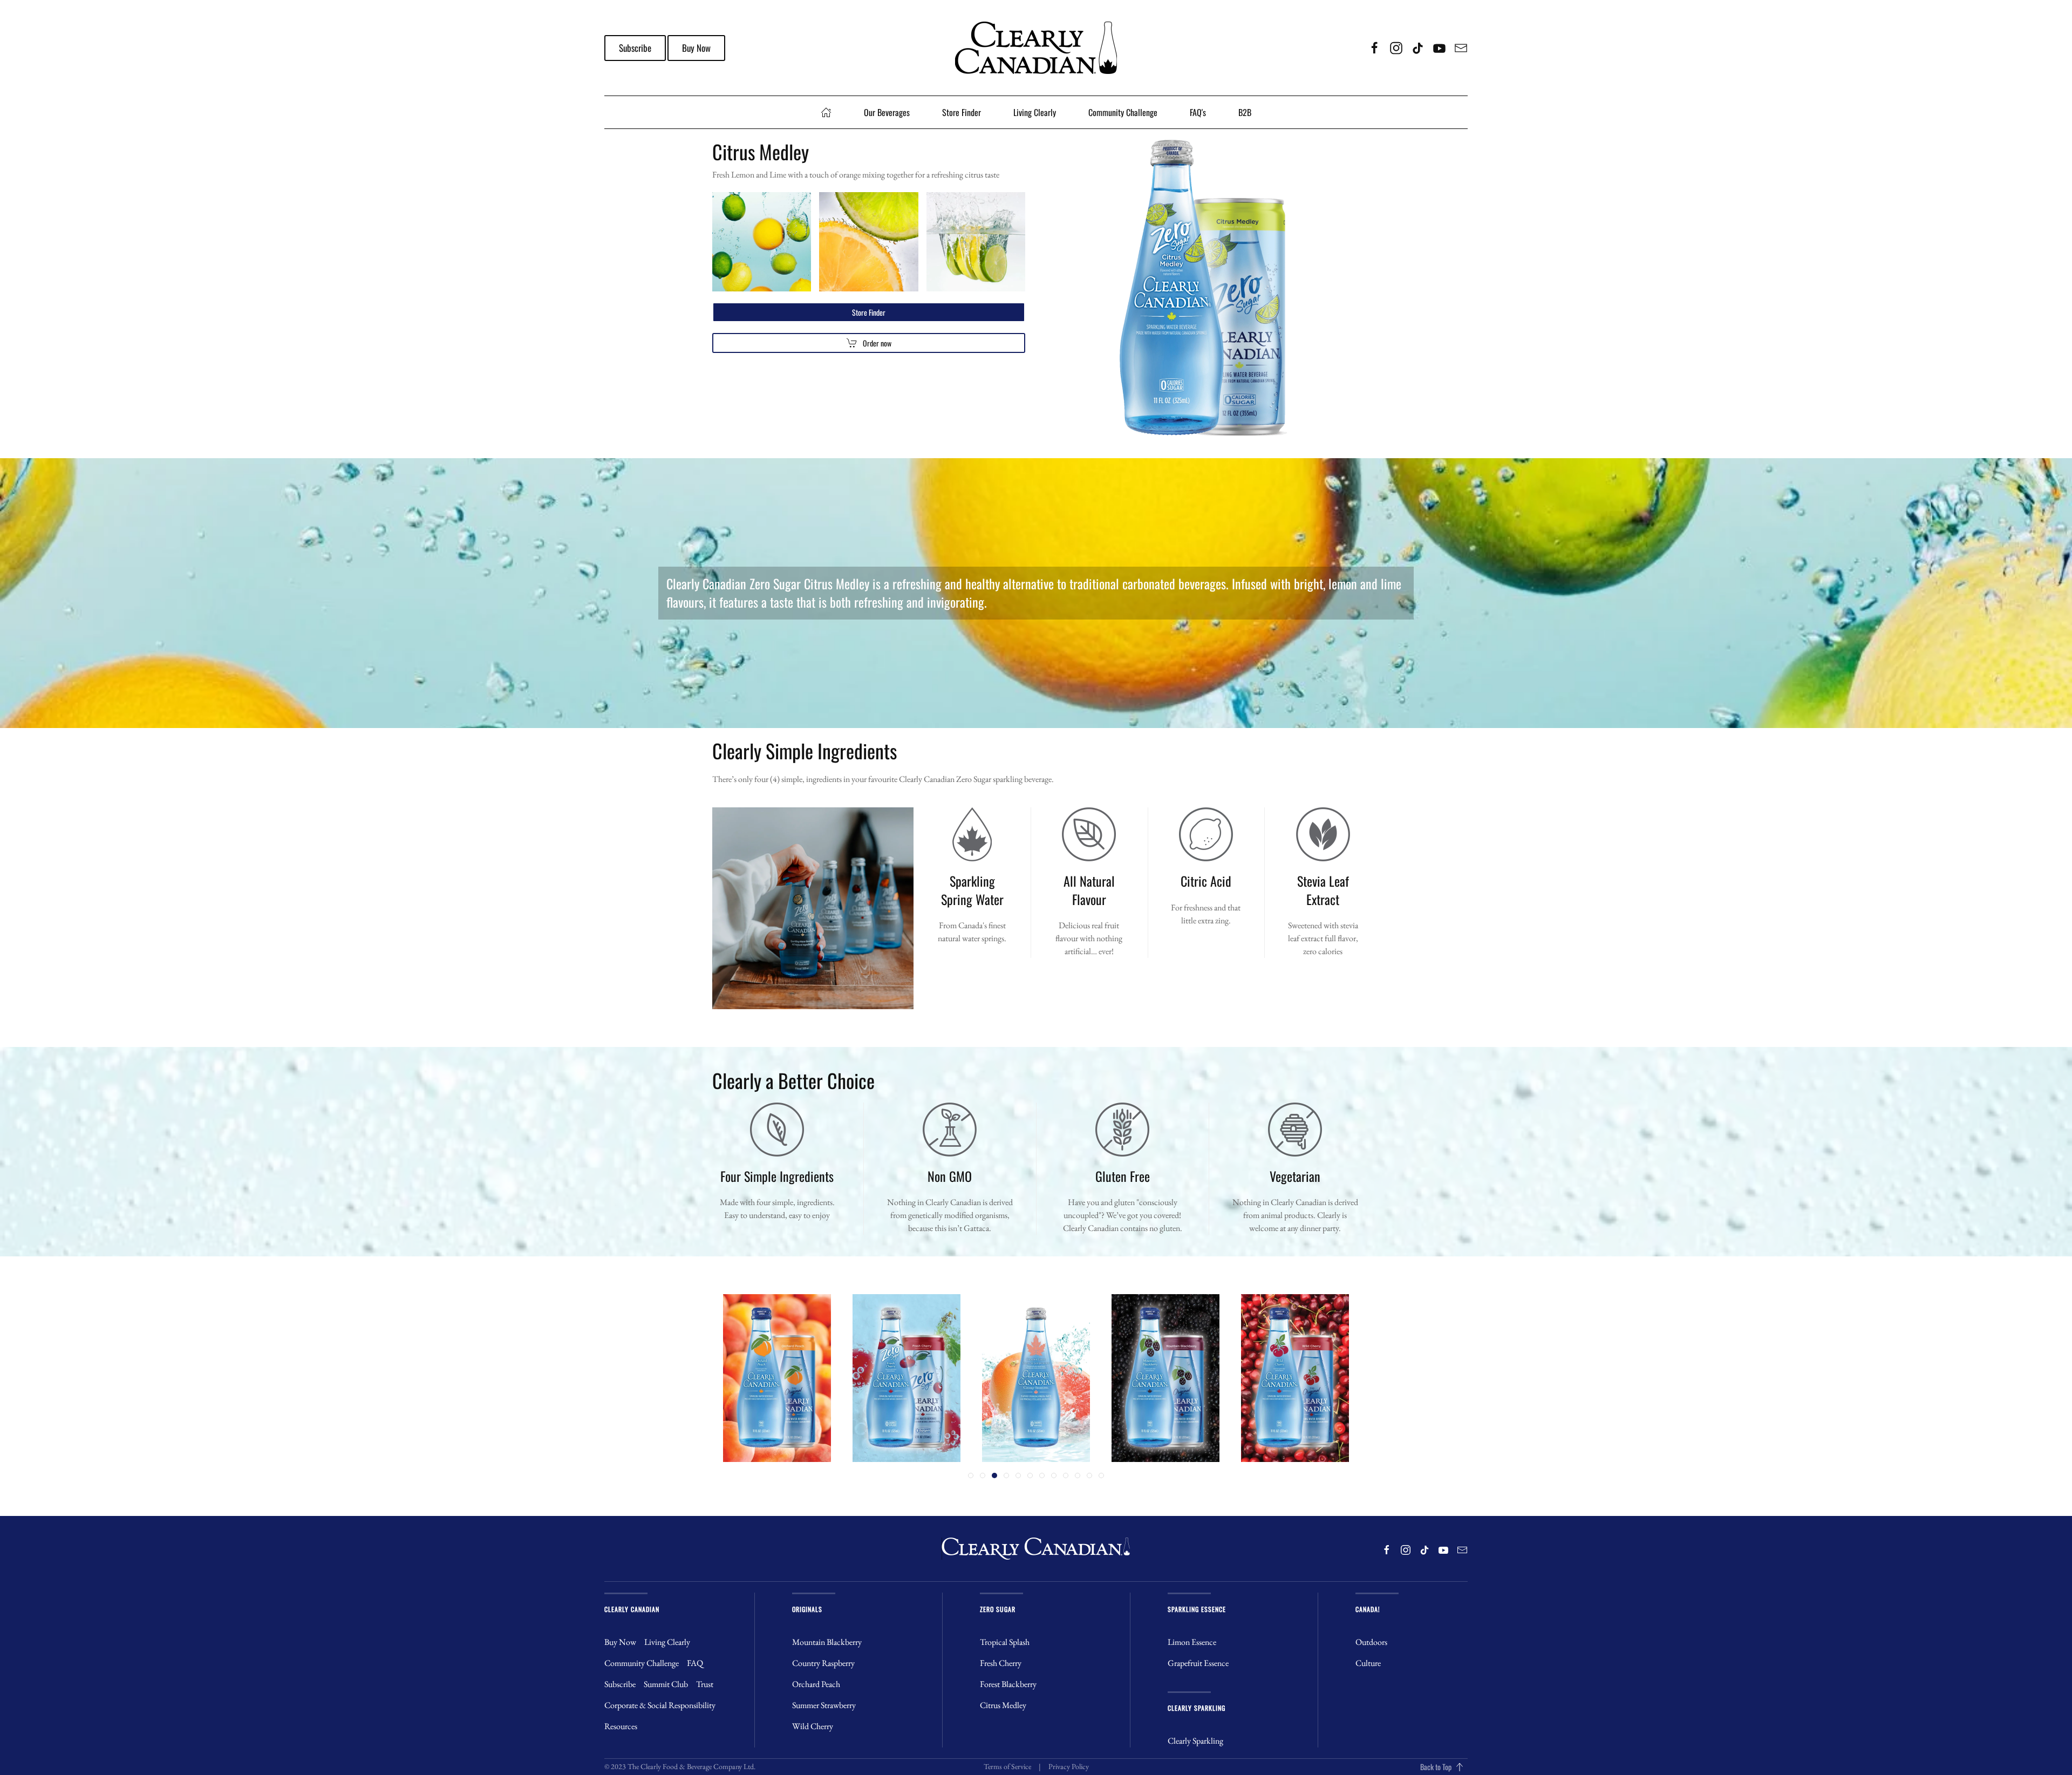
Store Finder (962, 112)
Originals (807, 1609)
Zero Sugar (998, 1609)
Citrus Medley (1003, 1705)
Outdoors (1371, 1642)
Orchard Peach (816, 1684)
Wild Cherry (813, 1726)
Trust (705, 1684)
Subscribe (635, 48)
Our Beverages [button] (887, 112)
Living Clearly (1035, 112)
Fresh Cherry (1001, 1663)
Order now (877, 343)
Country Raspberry (823, 1663)
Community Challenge (1123, 112)
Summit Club (666, 1684)
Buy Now (696, 48)
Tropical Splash (1005, 1642)
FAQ (695, 1663)
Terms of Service (1007, 1766)
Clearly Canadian (632, 1609)
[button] (1460, 1767)
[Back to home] (1036, 48)
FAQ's (1198, 112)
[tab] (971, 1475)
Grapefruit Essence (1198, 1663)
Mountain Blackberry (827, 1642)
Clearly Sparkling (1197, 1708)
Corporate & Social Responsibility (660, 1705)
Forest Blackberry (1008, 1684)
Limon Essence (1192, 1642)
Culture (1368, 1663)
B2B (1245, 112)
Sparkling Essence (1197, 1609)
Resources (621, 1726)
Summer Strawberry (824, 1705)
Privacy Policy (1069, 1766)
